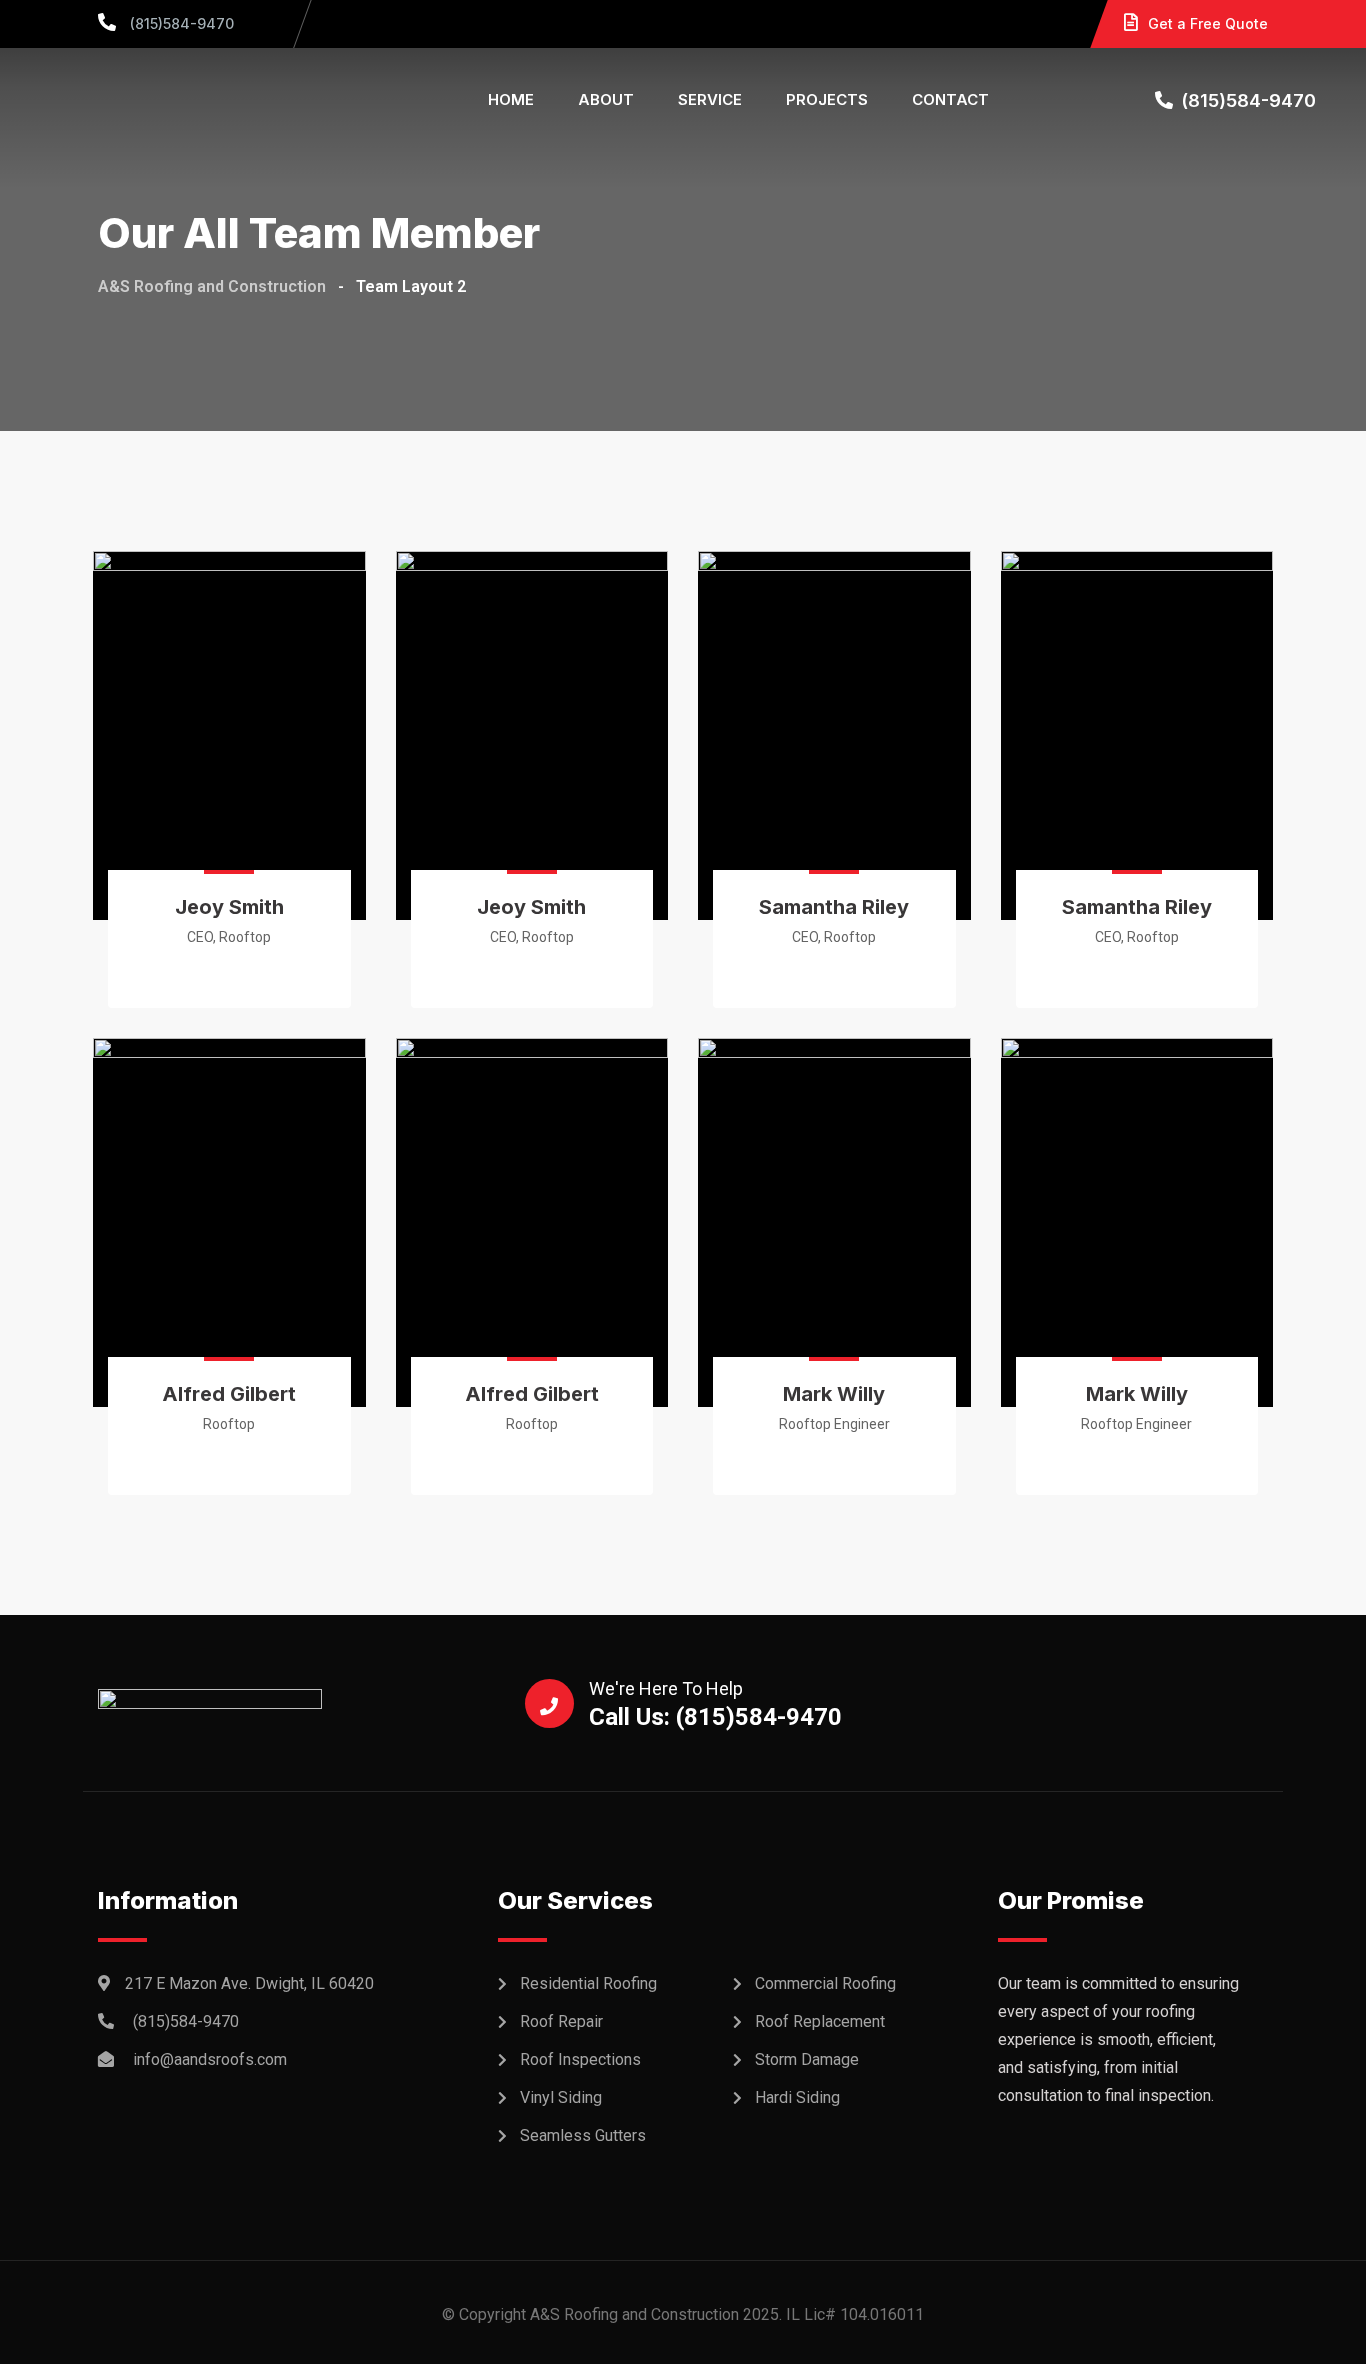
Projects (827, 99)
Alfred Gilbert (229, 1394)
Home (511, 99)
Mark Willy (834, 1394)
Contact (950, 99)
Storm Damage (807, 2059)
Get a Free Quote (1208, 23)
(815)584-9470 (180, 23)
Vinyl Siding (561, 2097)
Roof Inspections (580, 2059)
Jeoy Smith (229, 907)
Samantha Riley (834, 907)
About (606, 99)
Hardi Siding (797, 2097)
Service (710, 99)
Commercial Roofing (825, 1983)
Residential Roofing (588, 1983)
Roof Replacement (820, 2021)
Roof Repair (561, 2021)
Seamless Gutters (583, 2135)
